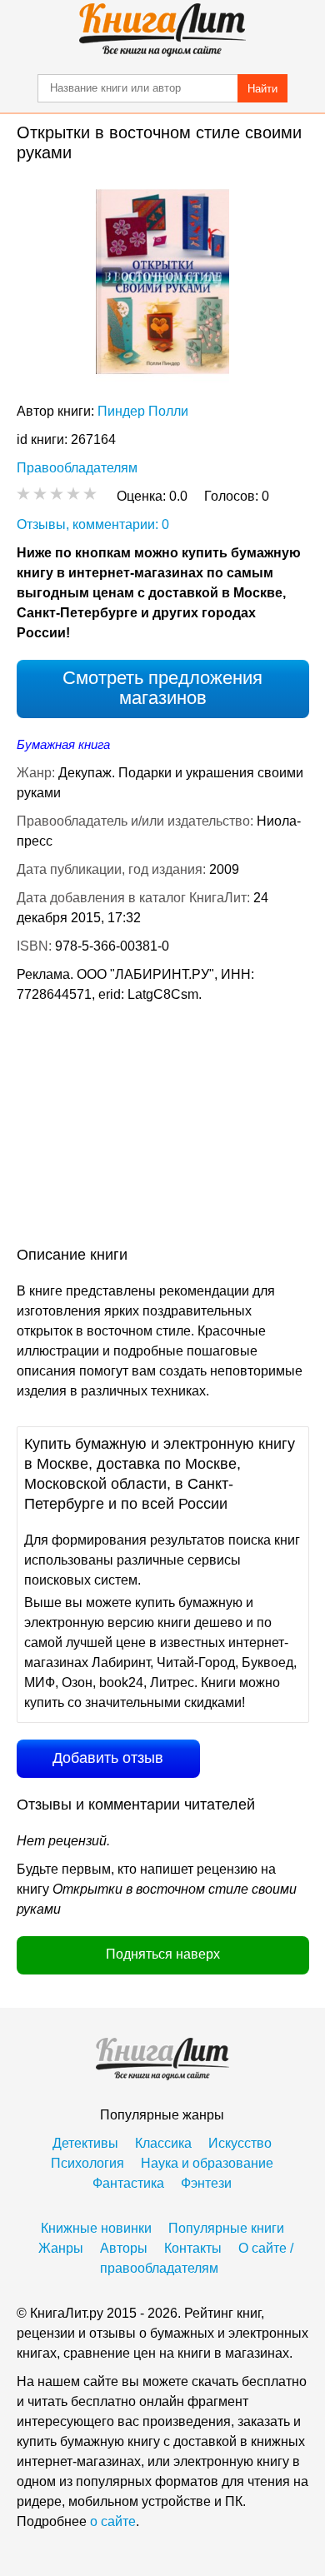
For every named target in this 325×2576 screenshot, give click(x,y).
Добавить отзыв (108, 1758)
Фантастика (128, 2183)
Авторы (124, 2248)
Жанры (61, 2248)
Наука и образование (207, 2163)
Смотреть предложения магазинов (162, 688)
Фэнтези (206, 2183)
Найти (262, 89)
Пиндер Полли (143, 411)
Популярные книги (226, 2228)
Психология (87, 2163)
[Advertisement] (162, 1128)
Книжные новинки (96, 2228)
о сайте (113, 2521)
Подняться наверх (163, 1954)
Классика (163, 2143)
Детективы (85, 2143)
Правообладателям (77, 468)
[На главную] (162, 30)
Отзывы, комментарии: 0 (93, 524)
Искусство (240, 2143)
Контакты (193, 2248)
